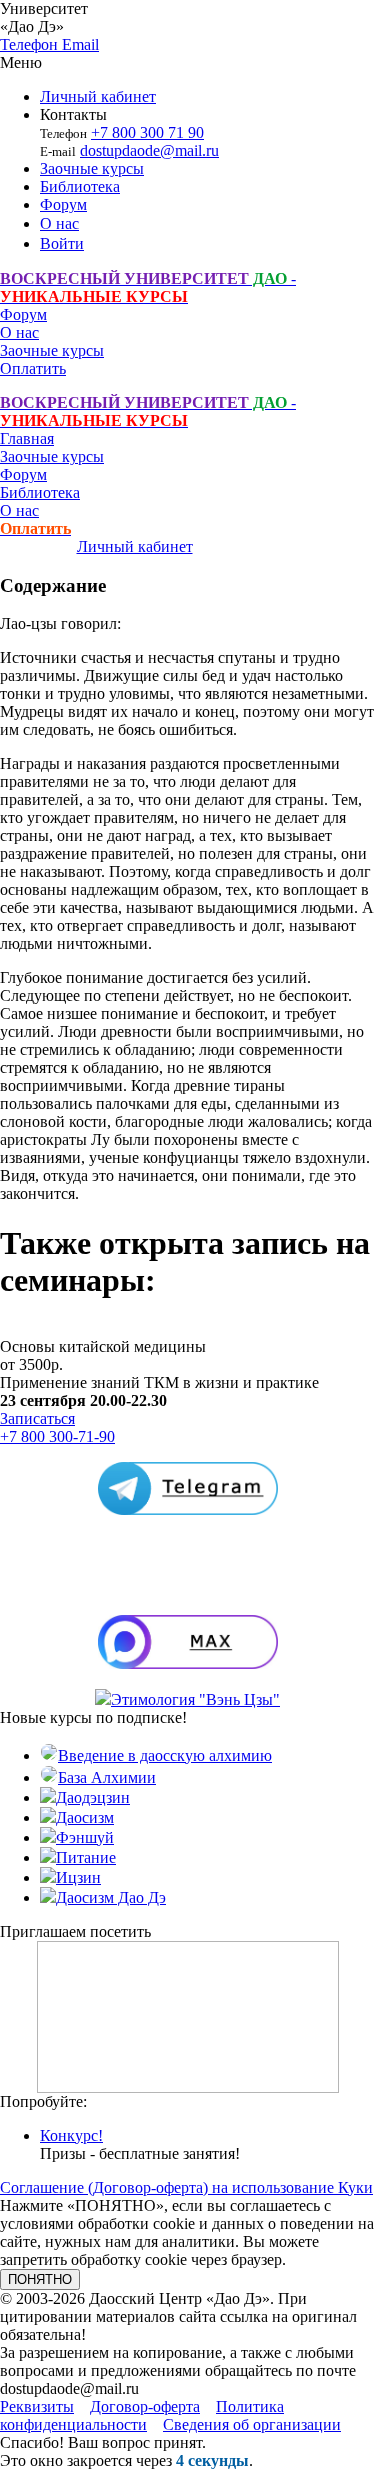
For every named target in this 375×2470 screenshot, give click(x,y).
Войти (62, 243)
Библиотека (80, 186)
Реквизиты (37, 2406)
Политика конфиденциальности (142, 2415)
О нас (59, 223)
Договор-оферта (145, 2406)
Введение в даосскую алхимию (165, 1755)
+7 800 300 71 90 (147, 132)
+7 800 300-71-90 (57, 1436)
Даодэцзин (93, 1797)
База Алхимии (107, 1777)
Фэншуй (85, 1837)
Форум (63, 204)
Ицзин (78, 1877)
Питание (86, 1857)
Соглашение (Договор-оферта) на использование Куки (186, 2187)
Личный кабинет (98, 96)
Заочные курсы (92, 168)
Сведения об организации (252, 2424)
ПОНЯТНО (40, 2279)
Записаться (37, 1418)
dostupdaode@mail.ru (149, 150)
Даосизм (85, 1817)
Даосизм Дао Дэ (111, 1897)
